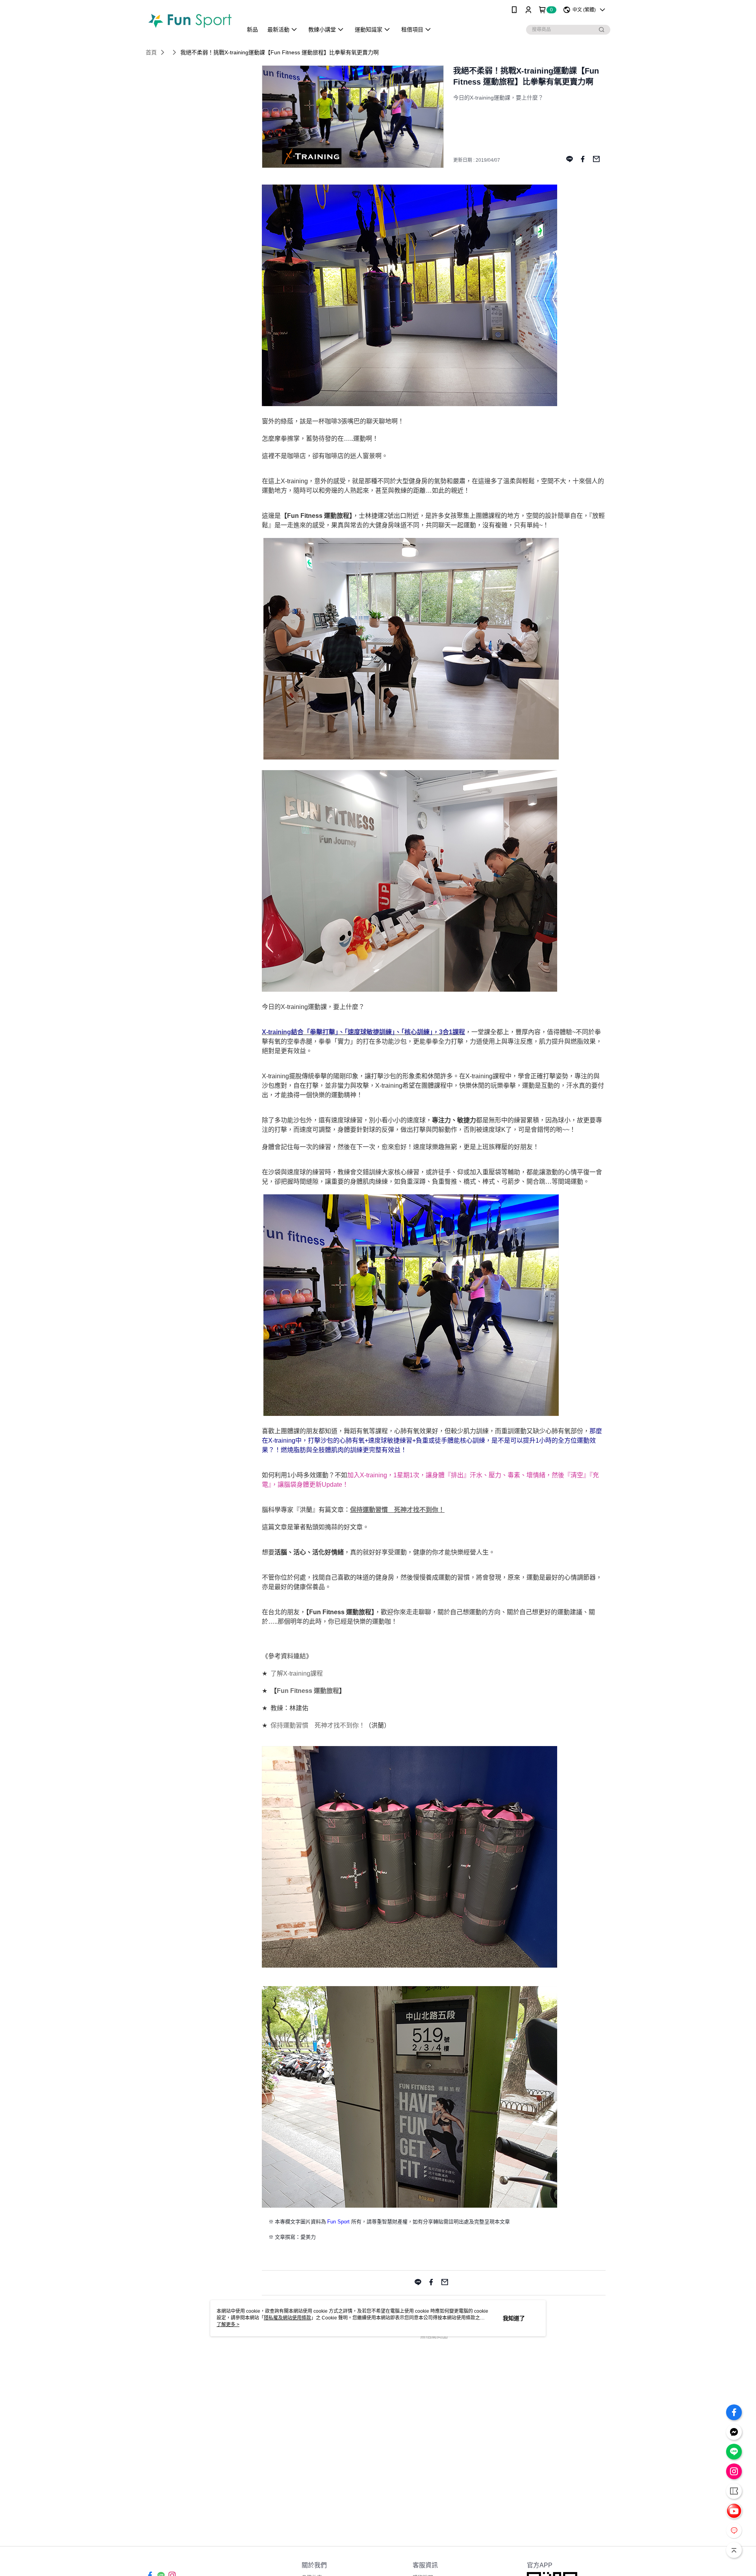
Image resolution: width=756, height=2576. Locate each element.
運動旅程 (326, 1691)
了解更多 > (228, 2325)
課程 (317, 1673)
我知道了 (514, 2318)
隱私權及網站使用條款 (287, 2318)
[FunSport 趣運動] (189, 21)
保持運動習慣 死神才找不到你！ (397, 1510)
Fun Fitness (295, 1691)
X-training (297, 1673)
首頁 (151, 52)
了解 (277, 1673)
